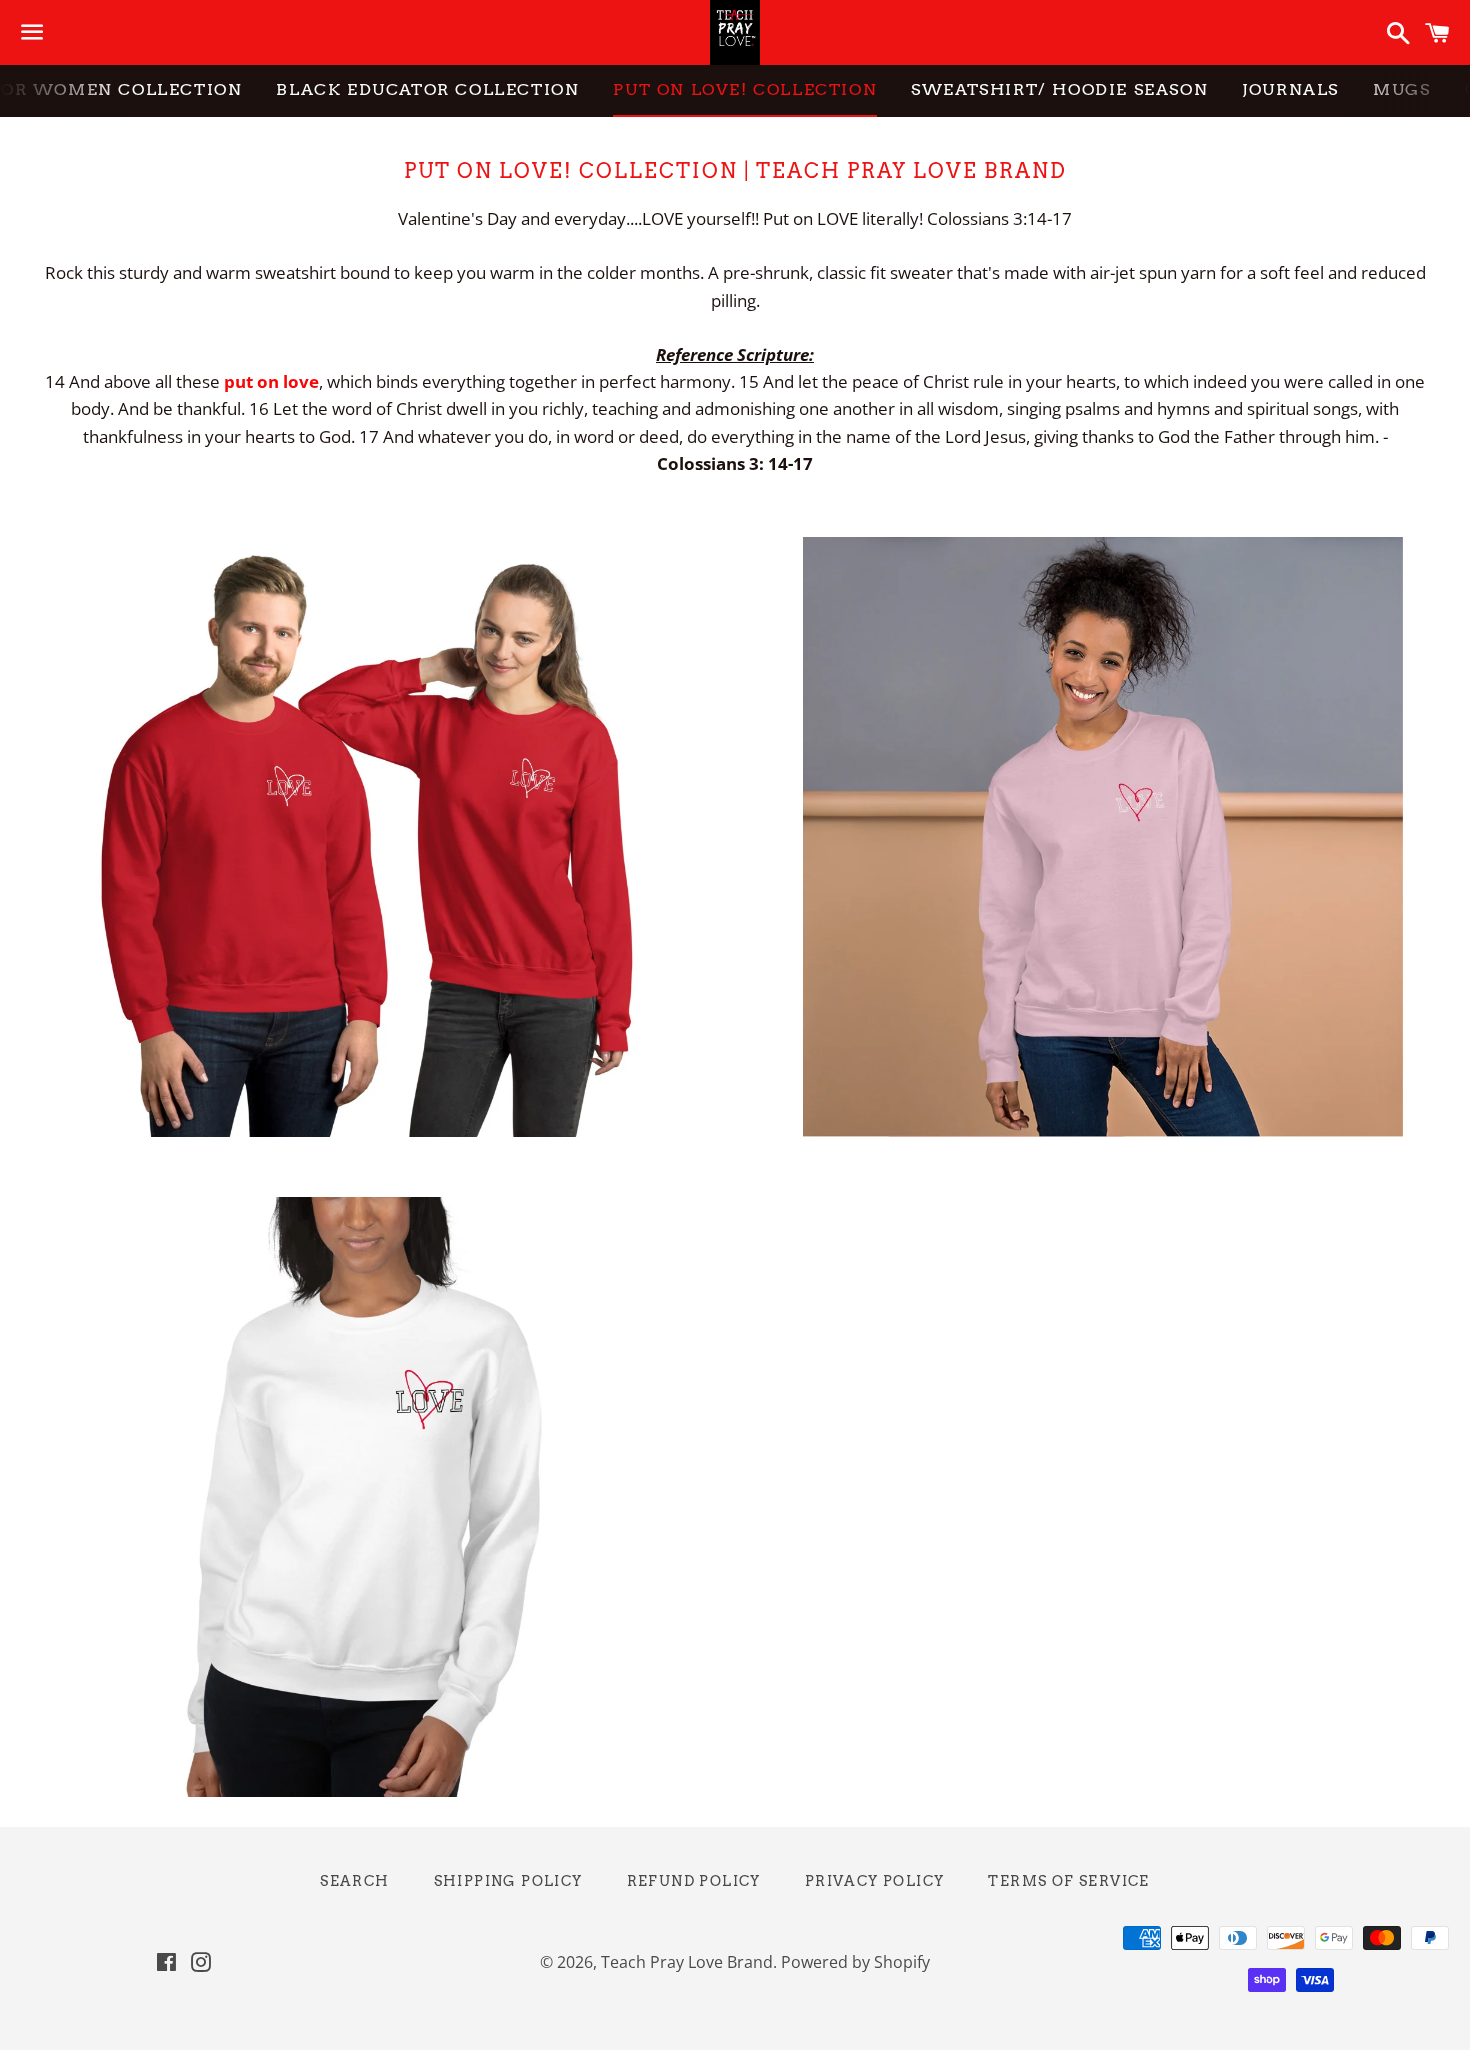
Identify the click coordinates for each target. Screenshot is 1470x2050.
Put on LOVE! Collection (745, 89)
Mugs (1401, 89)
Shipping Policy (508, 1881)
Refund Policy (694, 1881)
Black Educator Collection (427, 89)
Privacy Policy (875, 1881)
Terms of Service (1068, 1881)
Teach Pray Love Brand (687, 1962)
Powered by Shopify (855, 1962)
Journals (1290, 89)
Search (354, 1881)
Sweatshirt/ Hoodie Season (1059, 89)
